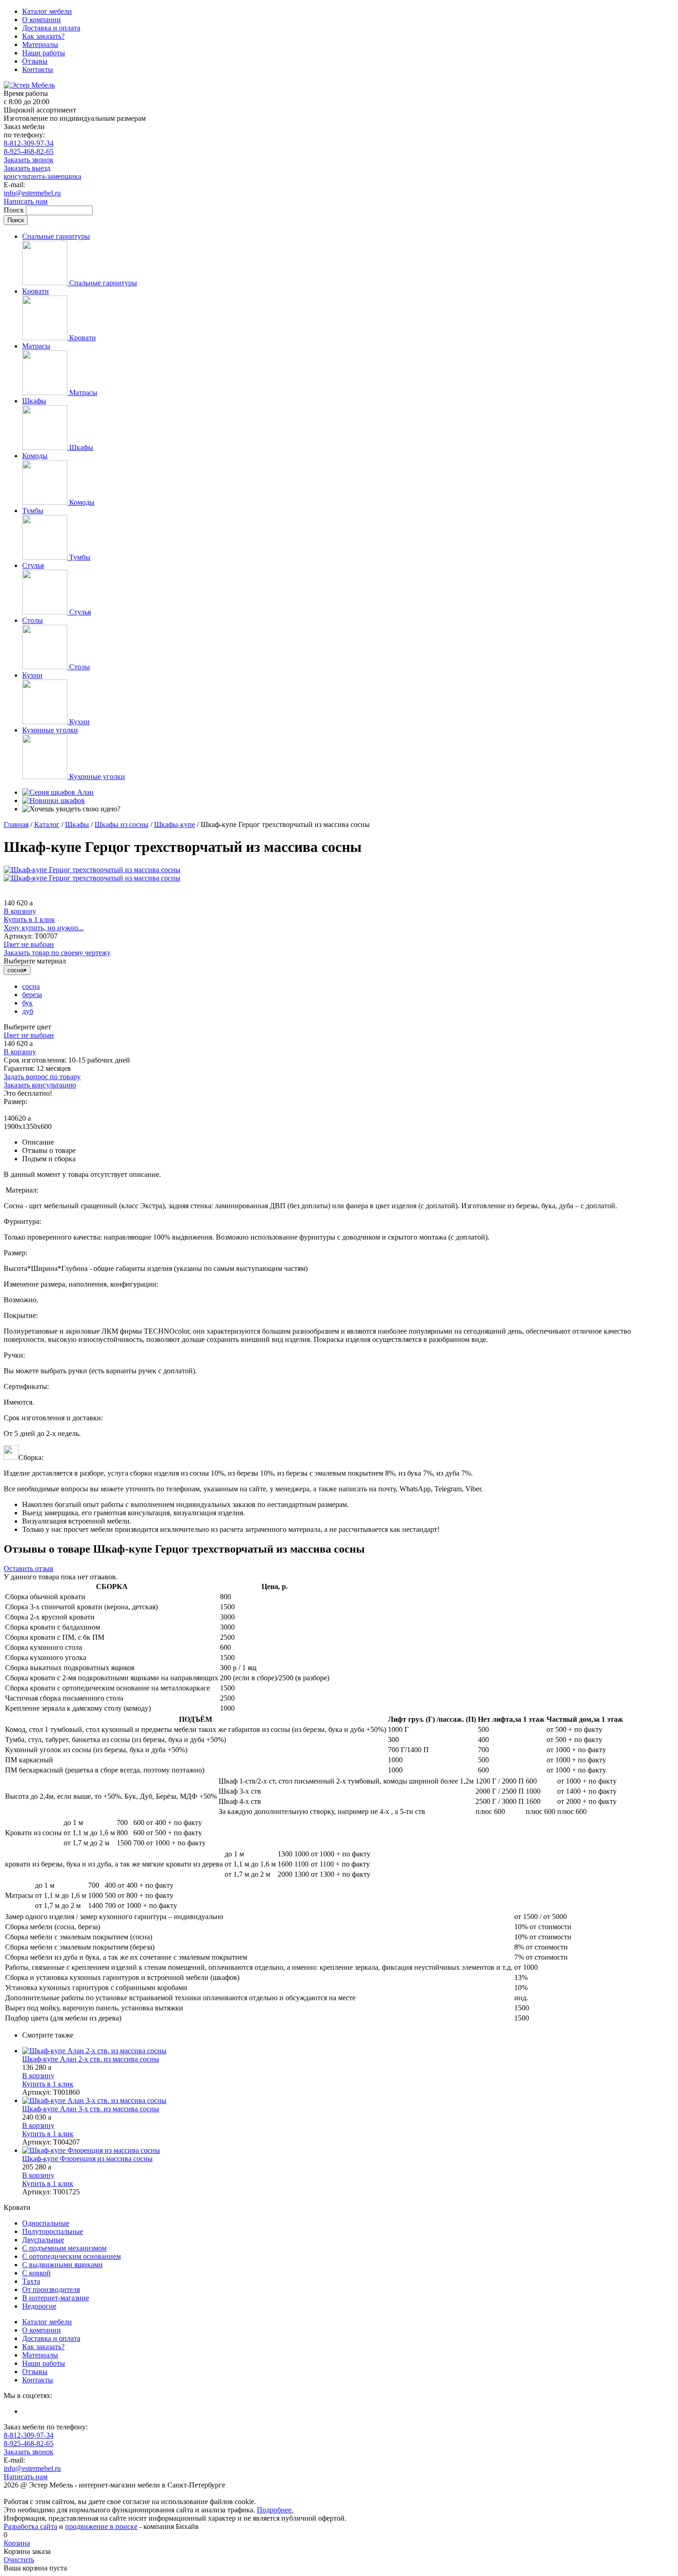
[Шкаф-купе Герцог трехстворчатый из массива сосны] (92, 870)
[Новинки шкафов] (54, 801)
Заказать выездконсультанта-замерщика (42, 172)
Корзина (17, 2543)
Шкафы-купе (175, 824)
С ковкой (36, 2273)
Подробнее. (275, 2510)
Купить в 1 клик (29, 919)
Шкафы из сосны (122, 824)
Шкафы (77, 824)
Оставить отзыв (29, 1569)
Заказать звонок (29, 160)
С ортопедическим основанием (71, 2256)
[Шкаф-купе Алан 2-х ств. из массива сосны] (348, 2051)
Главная (16, 824)
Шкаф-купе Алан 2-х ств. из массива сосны (91, 2059)
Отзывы (35, 61)
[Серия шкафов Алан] (58, 792)
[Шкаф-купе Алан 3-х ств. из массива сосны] (348, 2101)
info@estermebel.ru (32, 193)
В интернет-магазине (56, 2298)
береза (32, 995)
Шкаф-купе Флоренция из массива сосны (87, 2159)
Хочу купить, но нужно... (44, 928)
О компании (42, 20)
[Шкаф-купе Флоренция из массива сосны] (348, 2151)
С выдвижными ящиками (62, 2265)
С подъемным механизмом (64, 2248)
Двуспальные (43, 2240)
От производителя (51, 2289)
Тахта (31, 2281)
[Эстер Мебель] (29, 85)
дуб (28, 1011)
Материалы (40, 44)
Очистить (19, 2560)
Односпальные (46, 2223)
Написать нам (26, 201)
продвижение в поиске (101, 2526)
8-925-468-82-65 (29, 151)
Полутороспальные (53, 2231)
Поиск (15, 210)
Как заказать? (43, 36)
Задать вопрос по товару (42, 1077)
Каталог (47, 824)
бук (27, 1003)
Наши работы (44, 53)
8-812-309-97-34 (29, 143)
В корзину (20, 911)
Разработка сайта (30, 2526)
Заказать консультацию (40, 1085)
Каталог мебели (47, 11)
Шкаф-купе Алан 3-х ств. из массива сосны (91, 2109)
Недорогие (39, 2306)
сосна (31, 986)
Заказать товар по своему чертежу (57, 953)
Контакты (38, 69)
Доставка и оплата (51, 28)
